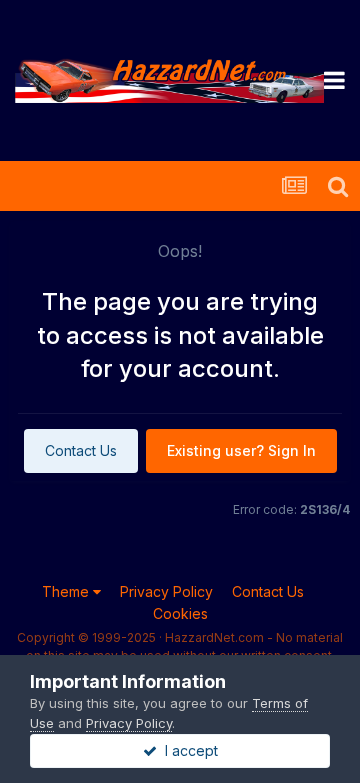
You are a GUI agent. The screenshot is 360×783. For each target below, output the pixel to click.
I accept (187, 750)
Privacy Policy (166, 591)
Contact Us (81, 450)
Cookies (180, 613)
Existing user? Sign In (241, 450)
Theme (67, 591)
